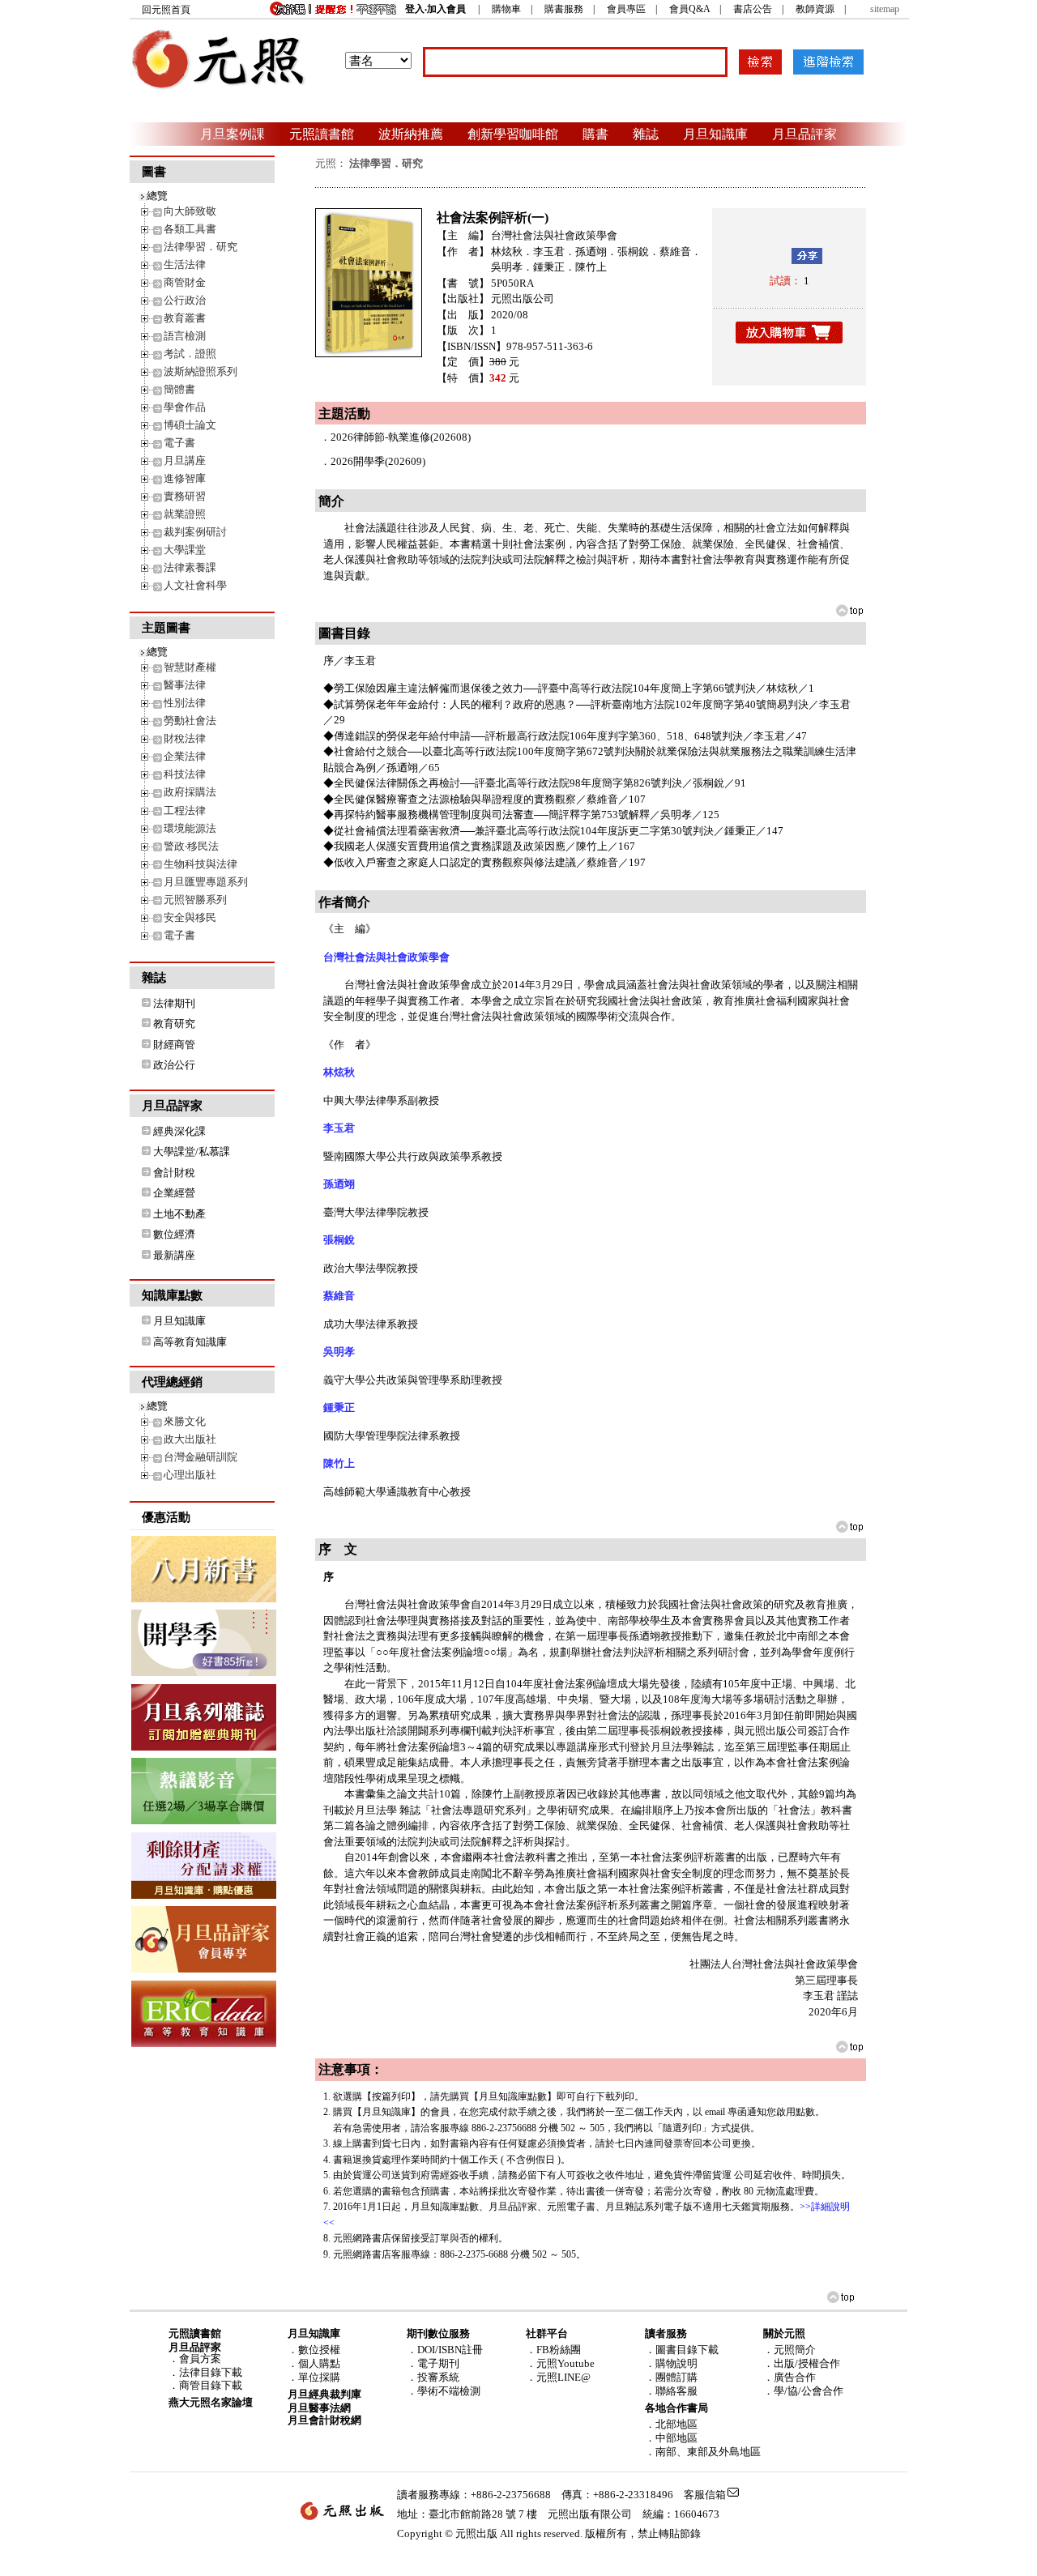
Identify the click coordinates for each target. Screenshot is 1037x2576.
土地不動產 (179, 1214)
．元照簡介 (789, 2350)
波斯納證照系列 (201, 371)
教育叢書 (185, 318)
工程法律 (185, 810)
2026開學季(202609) (378, 461)
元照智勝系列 (195, 900)
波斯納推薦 (411, 134)
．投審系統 (433, 2377)
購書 (595, 134)
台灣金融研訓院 (201, 1457)
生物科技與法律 (201, 864)
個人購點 (319, 2363)
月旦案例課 (233, 134)
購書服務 (564, 9)
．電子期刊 (433, 2363)
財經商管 (174, 1045)
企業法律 (185, 756)
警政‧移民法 (191, 846)
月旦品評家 (804, 134)
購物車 (506, 9)
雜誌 (646, 134)
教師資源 (815, 9)
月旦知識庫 (715, 134)
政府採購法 (190, 792)
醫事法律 (185, 685)
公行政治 (185, 300)
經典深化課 (179, 1131)
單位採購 (319, 2377)
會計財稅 (174, 1173)
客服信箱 (705, 2495)
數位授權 (319, 2350)
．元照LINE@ (558, 2377)
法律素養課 (190, 567)
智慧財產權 (190, 667)
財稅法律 (185, 738)
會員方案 (200, 2358)
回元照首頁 (166, 10)
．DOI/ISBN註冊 (445, 2350)
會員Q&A (689, 9)
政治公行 (174, 1065)
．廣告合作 (789, 2377)
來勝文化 (185, 1421)
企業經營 (174, 1193)
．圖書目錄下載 (682, 2350)
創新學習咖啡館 (513, 134)
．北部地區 (671, 2424)
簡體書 (179, 389)
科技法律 (185, 774)
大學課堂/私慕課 (192, 1152)
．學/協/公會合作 (803, 2391)
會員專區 (626, 9)
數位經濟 (174, 1234)
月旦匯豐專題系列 (206, 882)
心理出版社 (190, 1475)
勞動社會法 (190, 721)
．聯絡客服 (671, 2391)
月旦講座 (185, 461)
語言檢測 (185, 336)
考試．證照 (190, 354)
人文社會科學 (195, 585)
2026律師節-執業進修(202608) (401, 437)
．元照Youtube (560, 2363)
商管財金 (185, 282)
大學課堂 (185, 550)
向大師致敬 (190, 211)
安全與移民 (190, 917)
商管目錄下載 (211, 2385)
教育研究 (174, 1024)
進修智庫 (185, 478)
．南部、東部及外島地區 (703, 2452)
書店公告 (753, 9)
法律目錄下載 (211, 2372)
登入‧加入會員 (435, 9)
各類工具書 (190, 229)
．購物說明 (671, 2363)
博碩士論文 (190, 425)
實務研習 (185, 496)
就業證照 (185, 514)
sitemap (885, 9)
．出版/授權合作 (802, 2363)
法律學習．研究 (201, 247)
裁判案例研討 (195, 532)
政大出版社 (190, 1439)
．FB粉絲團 (553, 2350)
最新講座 (174, 1255)
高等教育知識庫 (190, 1342)
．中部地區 (671, 2438)
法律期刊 (174, 1003)
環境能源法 (190, 828)
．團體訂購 (671, 2377)
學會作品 (185, 407)
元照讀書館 (322, 134)
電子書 (179, 443)
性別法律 (185, 703)
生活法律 (185, 264)
